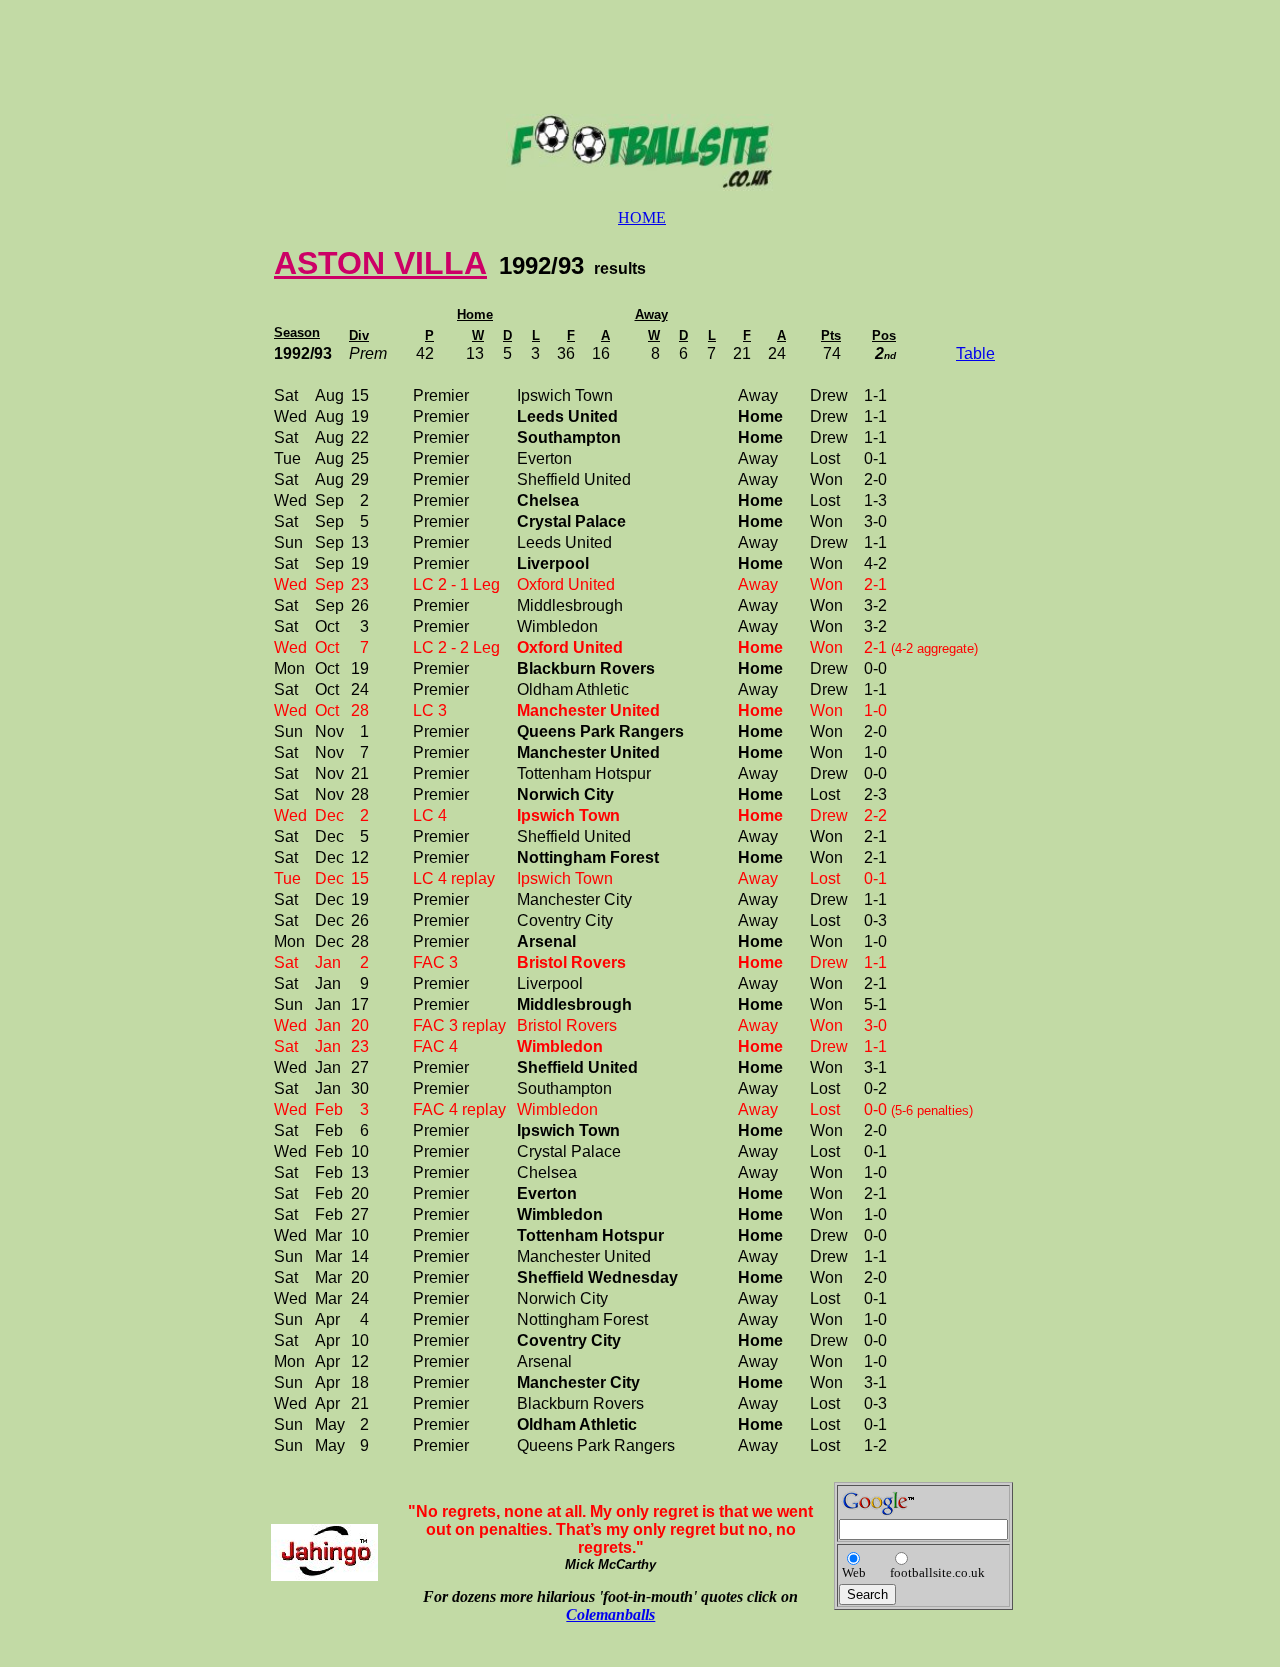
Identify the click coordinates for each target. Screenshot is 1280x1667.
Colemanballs (610, 1614)
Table (975, 353)
